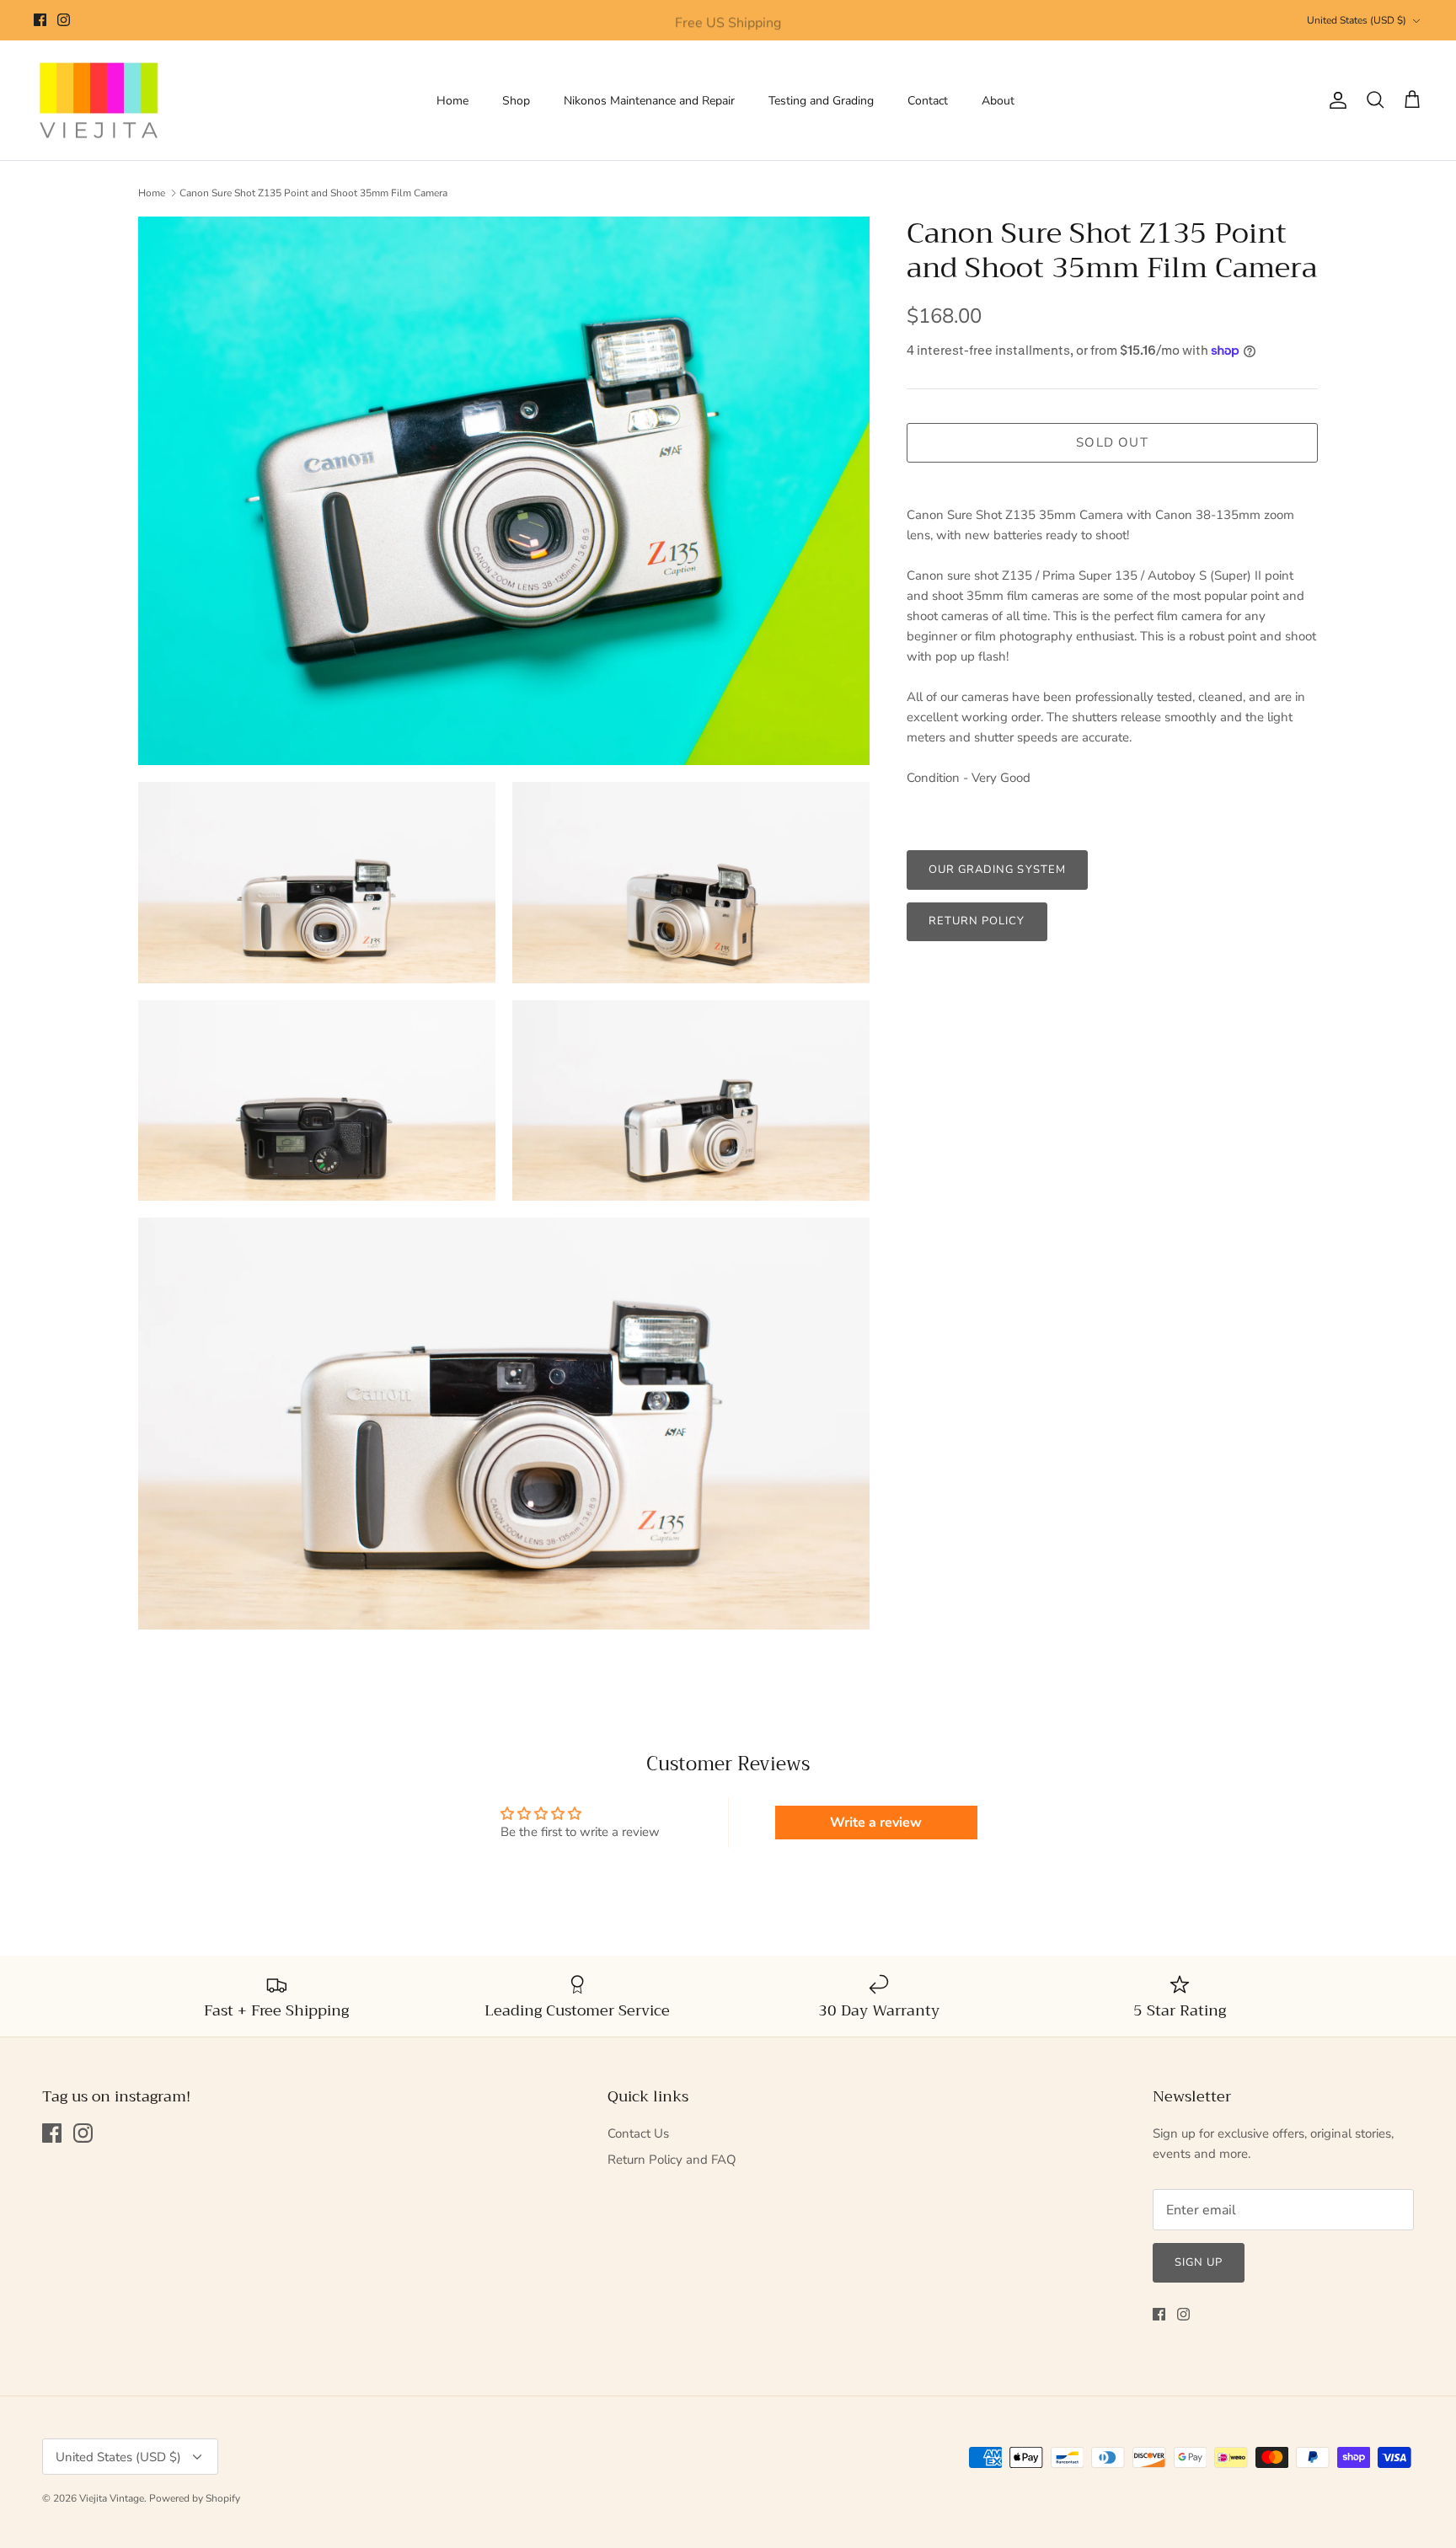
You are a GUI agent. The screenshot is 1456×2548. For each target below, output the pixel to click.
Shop (516, 101)
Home (452, 101)
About (998, 101)
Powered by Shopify (195, 2498)
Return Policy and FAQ (672, 2160)
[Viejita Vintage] (99, 101)
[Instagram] (64, 20)
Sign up (1199, 2262)
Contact (928, 101)
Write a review (876, 1823)
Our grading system (997, 870)
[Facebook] (40, 20)
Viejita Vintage (112, 2498)
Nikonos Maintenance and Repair (649, 101)
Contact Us (638, 2133)
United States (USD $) (1357, 20)
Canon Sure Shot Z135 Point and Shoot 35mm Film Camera (313, 193)
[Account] (1335, 100)
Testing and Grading (821, 101)
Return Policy (977, 921)
